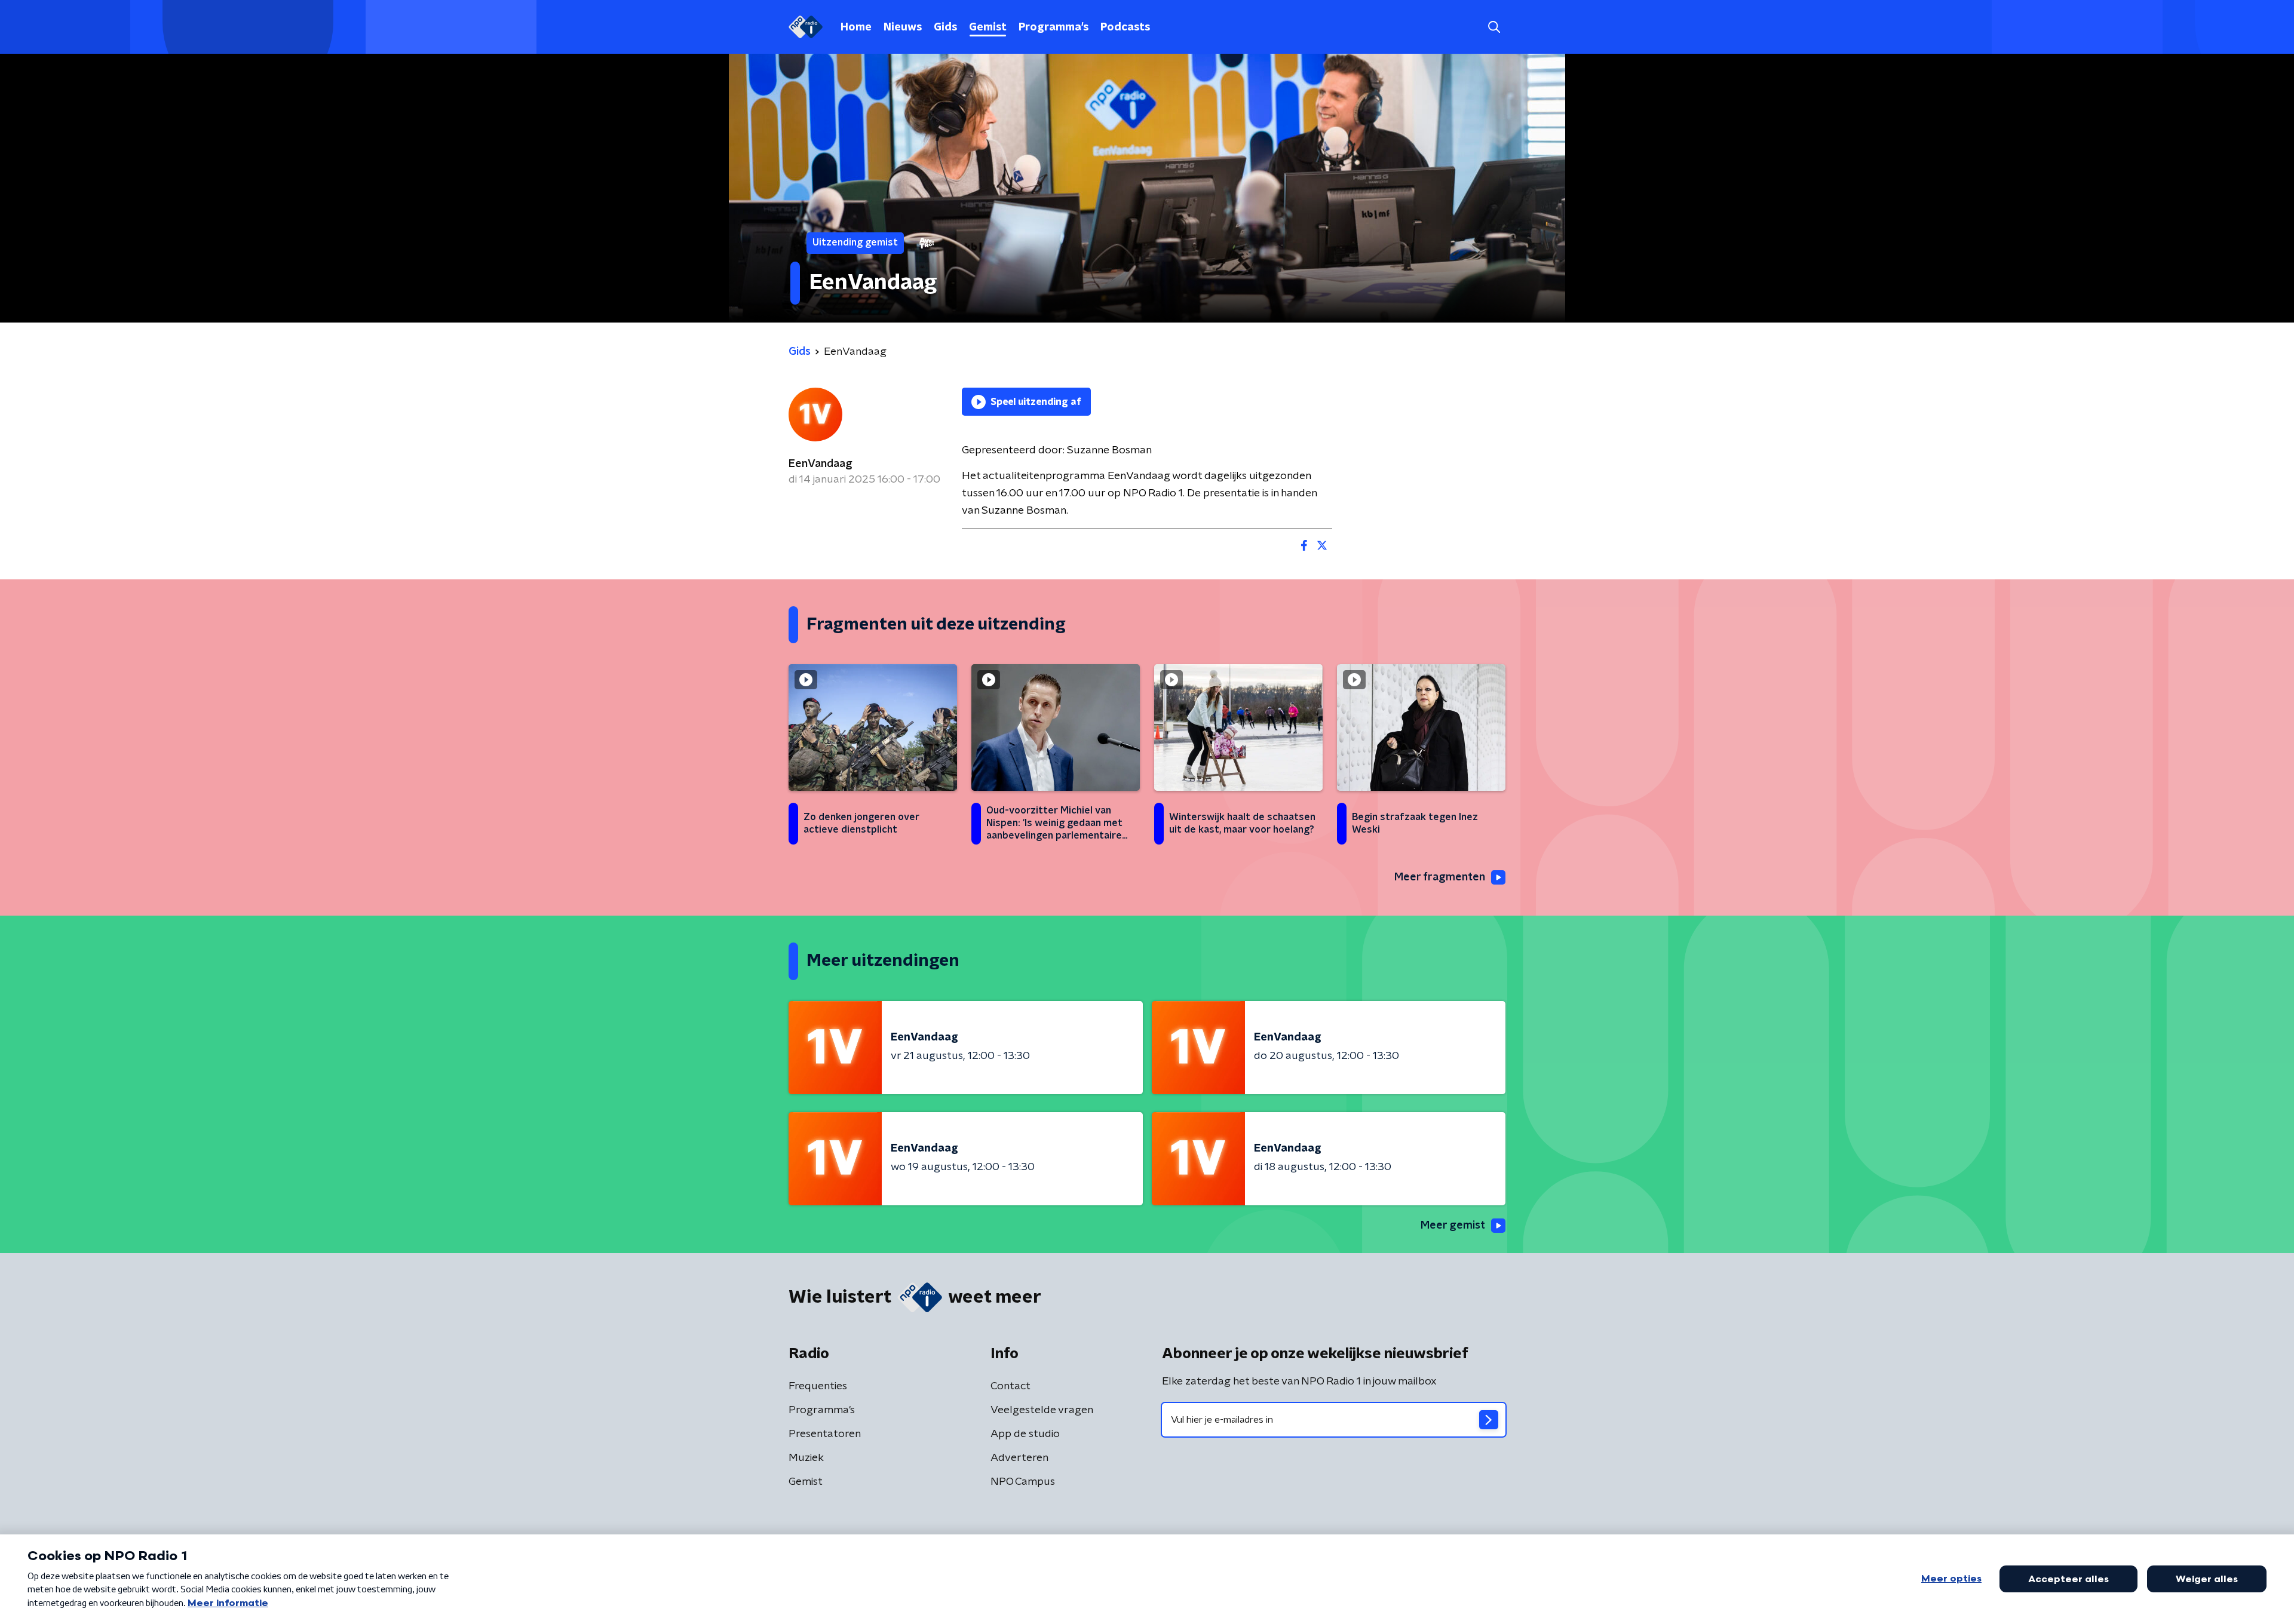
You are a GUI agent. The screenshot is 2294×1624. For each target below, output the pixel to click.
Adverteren (1019, 1458)
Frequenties (818, 1386)
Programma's (1054, 27)
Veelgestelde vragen (1042, 1410)
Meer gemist (1453, 1226)
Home (856, 27)
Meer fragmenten (1440, 877)
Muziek (806, 1458)
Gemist (988, 27)
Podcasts (1125, 27)
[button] (1494, 27)
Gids (945, 27)
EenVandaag (821, 464)
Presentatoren (825, 1434)
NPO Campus (1023, 1482)
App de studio (1025, 1434)
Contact (1010, 1386)
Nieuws (903, 27)
